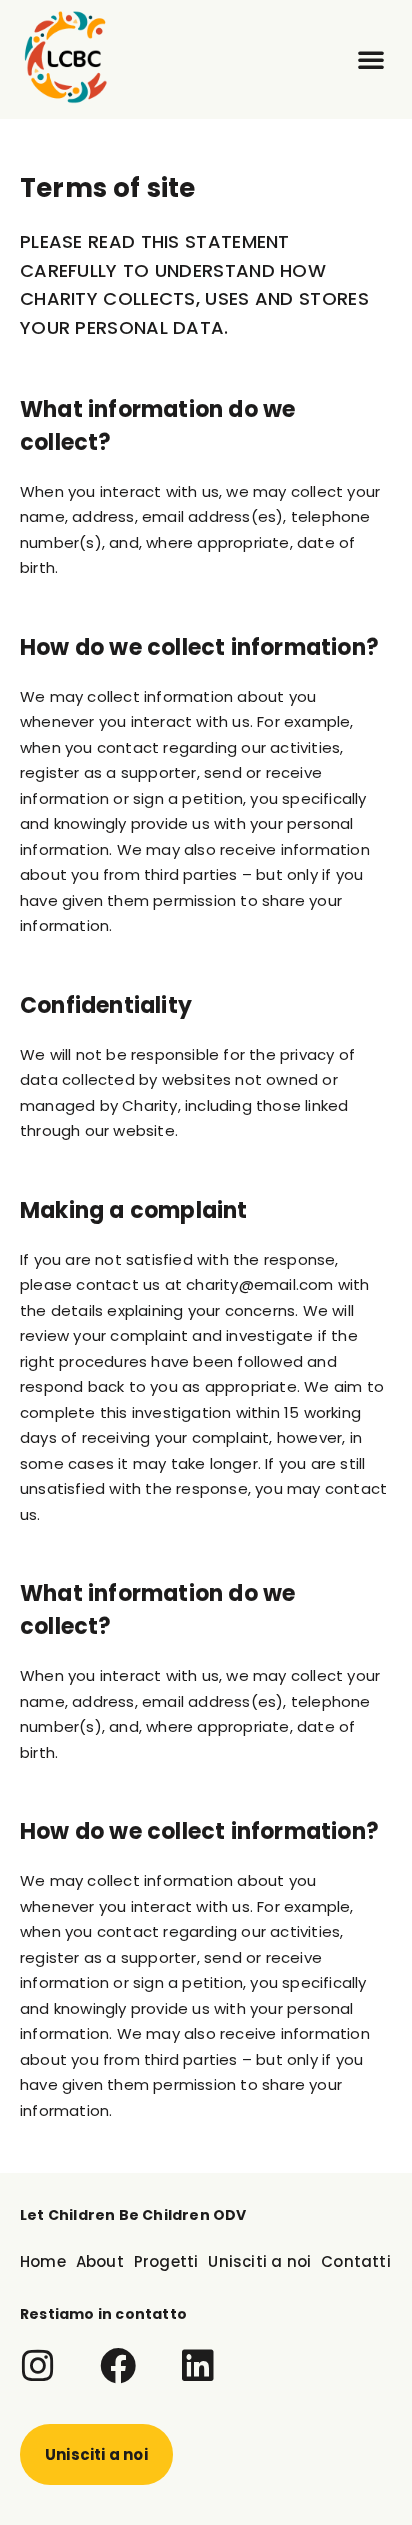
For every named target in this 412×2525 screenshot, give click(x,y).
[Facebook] (118, 2366)
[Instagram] (38, 2366)
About (100, 2261)
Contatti (356, 2261)
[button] (371, 59)
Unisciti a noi (259, 2261)
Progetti (166, 2261)
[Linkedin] (198, 2366)
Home (43, 2261)
